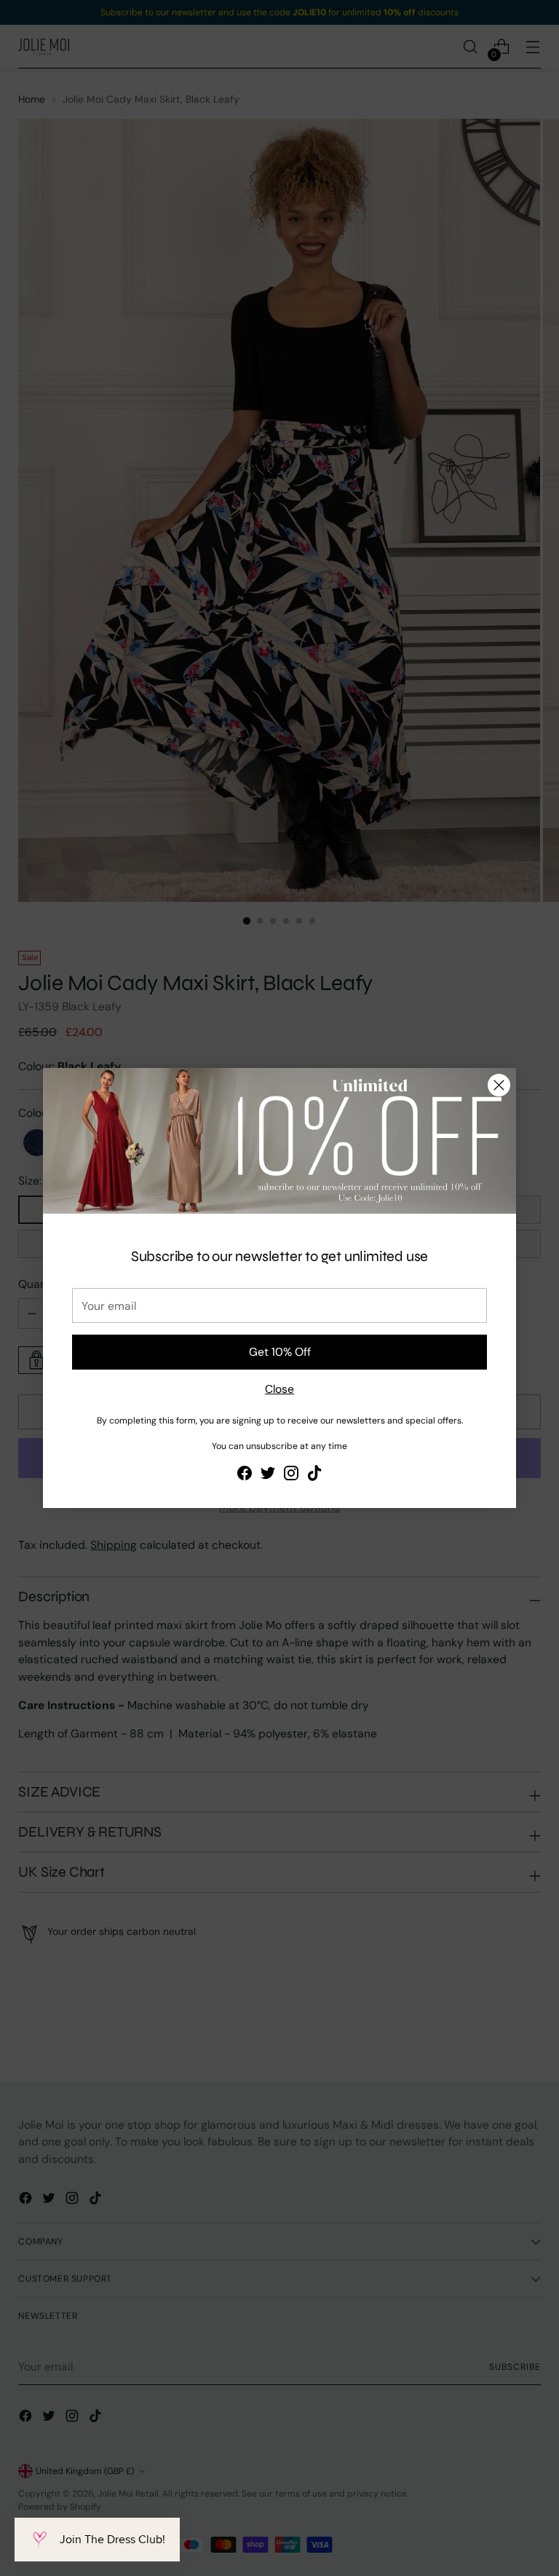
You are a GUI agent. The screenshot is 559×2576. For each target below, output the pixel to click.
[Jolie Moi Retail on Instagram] (291, 1475)
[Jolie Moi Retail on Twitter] (268, 1475)
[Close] (499, 1085)
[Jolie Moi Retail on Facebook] (245, 1475)
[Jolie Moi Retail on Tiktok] (314, 1475)
